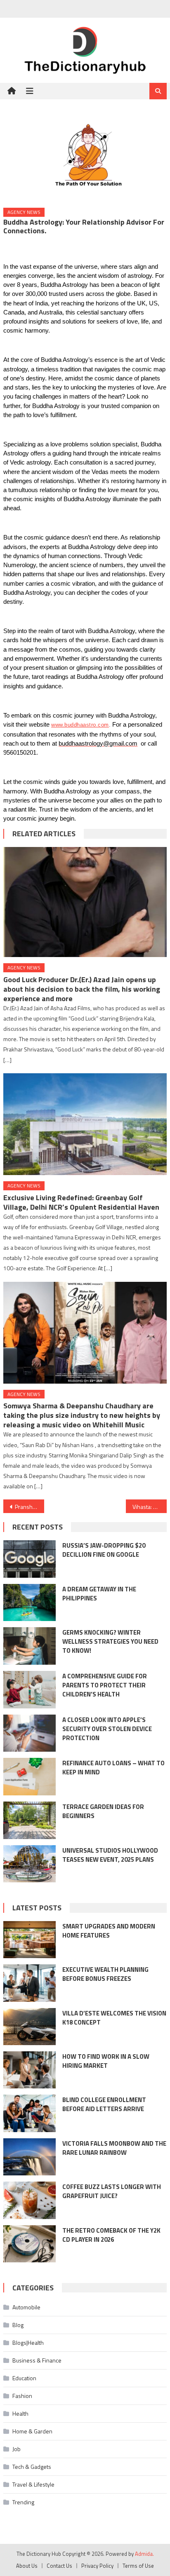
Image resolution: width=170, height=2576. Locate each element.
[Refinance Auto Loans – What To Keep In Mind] (30, 1777)
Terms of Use (138, 2566)
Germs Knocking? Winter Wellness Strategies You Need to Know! (110, 1641)
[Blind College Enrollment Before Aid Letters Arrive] (30, 2113)
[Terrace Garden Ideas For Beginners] (30, 1820)
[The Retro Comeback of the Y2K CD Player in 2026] (30, 2244)
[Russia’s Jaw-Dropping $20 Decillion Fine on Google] (30, 1559)
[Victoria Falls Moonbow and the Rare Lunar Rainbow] (30, 2157)
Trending (23, 2502)
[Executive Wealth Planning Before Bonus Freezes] (30, 1983)
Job (17, 2449)
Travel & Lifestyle (33, 2484)
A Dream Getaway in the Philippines (99, 1594)
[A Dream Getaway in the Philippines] (30, 1603)
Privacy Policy (97, 2566)
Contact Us (59, 2566)
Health (20, 2413)
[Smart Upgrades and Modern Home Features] (30, 1940)
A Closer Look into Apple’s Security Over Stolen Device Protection (107, 1729)
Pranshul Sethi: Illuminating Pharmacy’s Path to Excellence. (30, 1507)
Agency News (24, 212)
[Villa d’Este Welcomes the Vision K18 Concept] (30, 2027)
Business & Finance (37, 2360)
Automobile (26, 2307)
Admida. (144, 2554)
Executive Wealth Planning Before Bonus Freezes (105, 1974)
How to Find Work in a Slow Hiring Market (106, 2061)
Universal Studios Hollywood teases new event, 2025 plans (110, 1855)
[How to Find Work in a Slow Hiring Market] (30, 2070)
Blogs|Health (28, 2343)
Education (24, 2378)
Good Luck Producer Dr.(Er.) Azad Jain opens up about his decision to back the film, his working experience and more (82, 989)
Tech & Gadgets (32, 2467)
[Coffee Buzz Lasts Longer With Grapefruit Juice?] (30, 2200)
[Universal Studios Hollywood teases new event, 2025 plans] (30, 1864)
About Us (27, 2566)
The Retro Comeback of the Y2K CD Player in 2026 (111, 2235)
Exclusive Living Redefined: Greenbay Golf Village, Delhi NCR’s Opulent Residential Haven (81, 1202)
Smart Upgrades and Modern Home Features (109, 1931)
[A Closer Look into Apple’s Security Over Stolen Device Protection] (30, 1733)
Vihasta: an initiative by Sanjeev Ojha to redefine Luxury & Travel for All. (150, 1507)
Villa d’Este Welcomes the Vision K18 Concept (114, 2018)
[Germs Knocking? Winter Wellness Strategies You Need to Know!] (30, 1646)
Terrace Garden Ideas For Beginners (103, 1811)
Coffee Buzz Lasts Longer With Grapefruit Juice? (112, 2191)
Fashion (22, 2396)
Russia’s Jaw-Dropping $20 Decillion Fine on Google (104, 1550)
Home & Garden (32, 2431)
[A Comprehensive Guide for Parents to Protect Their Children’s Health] (30, 1690)
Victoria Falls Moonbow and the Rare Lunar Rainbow (114, 2148)
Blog (18, 2325)
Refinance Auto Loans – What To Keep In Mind (113, 1768)
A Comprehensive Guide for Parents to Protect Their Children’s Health (105, 1685)
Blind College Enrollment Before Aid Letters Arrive (104, 2104)
